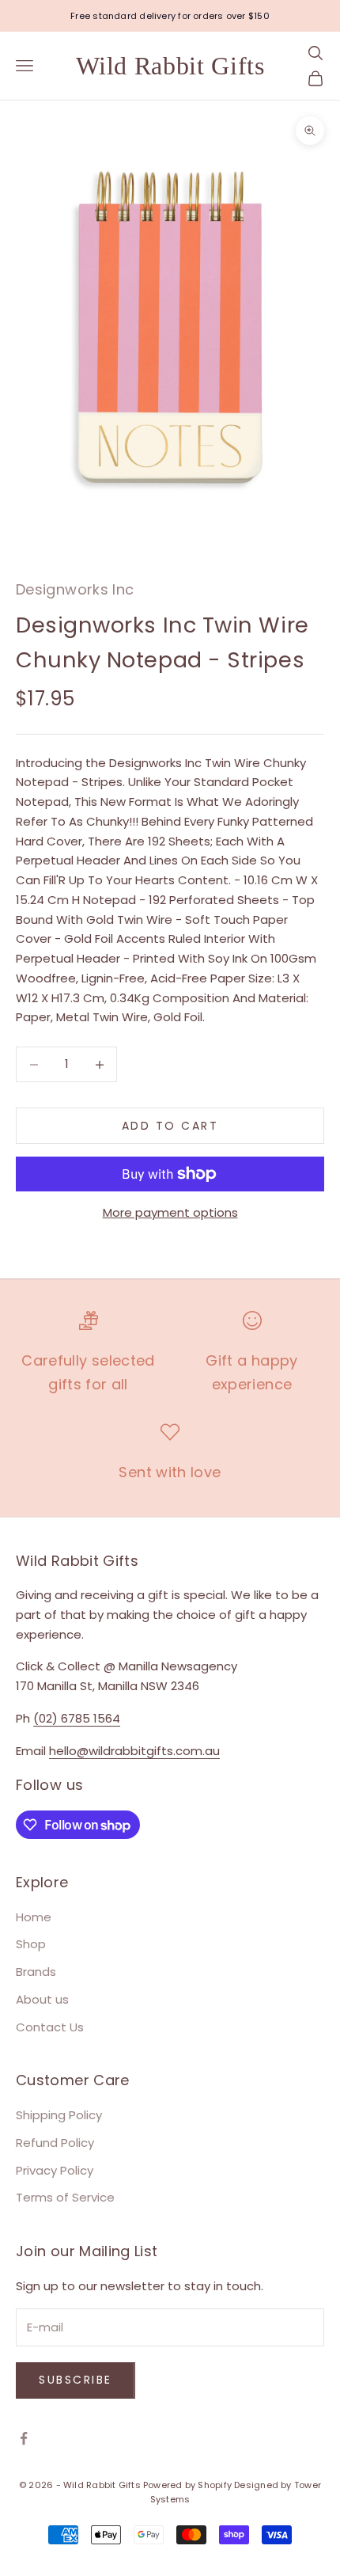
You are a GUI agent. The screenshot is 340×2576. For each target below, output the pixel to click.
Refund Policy (55, 2143)
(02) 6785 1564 (77, 1718)
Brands (36, 1972)
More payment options (170, 1212)
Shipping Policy (59, 2115)
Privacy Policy (55, 2170)
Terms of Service (65, 2197)
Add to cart (170, 1126)
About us (42, 1999)
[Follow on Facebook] (24, 2438)
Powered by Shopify (187, 2485)
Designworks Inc (75, 589)
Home (34, 1917)
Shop (31, 1944)
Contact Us (50, 2027)
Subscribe (76, 2380)
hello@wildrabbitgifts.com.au (134, 1751)
